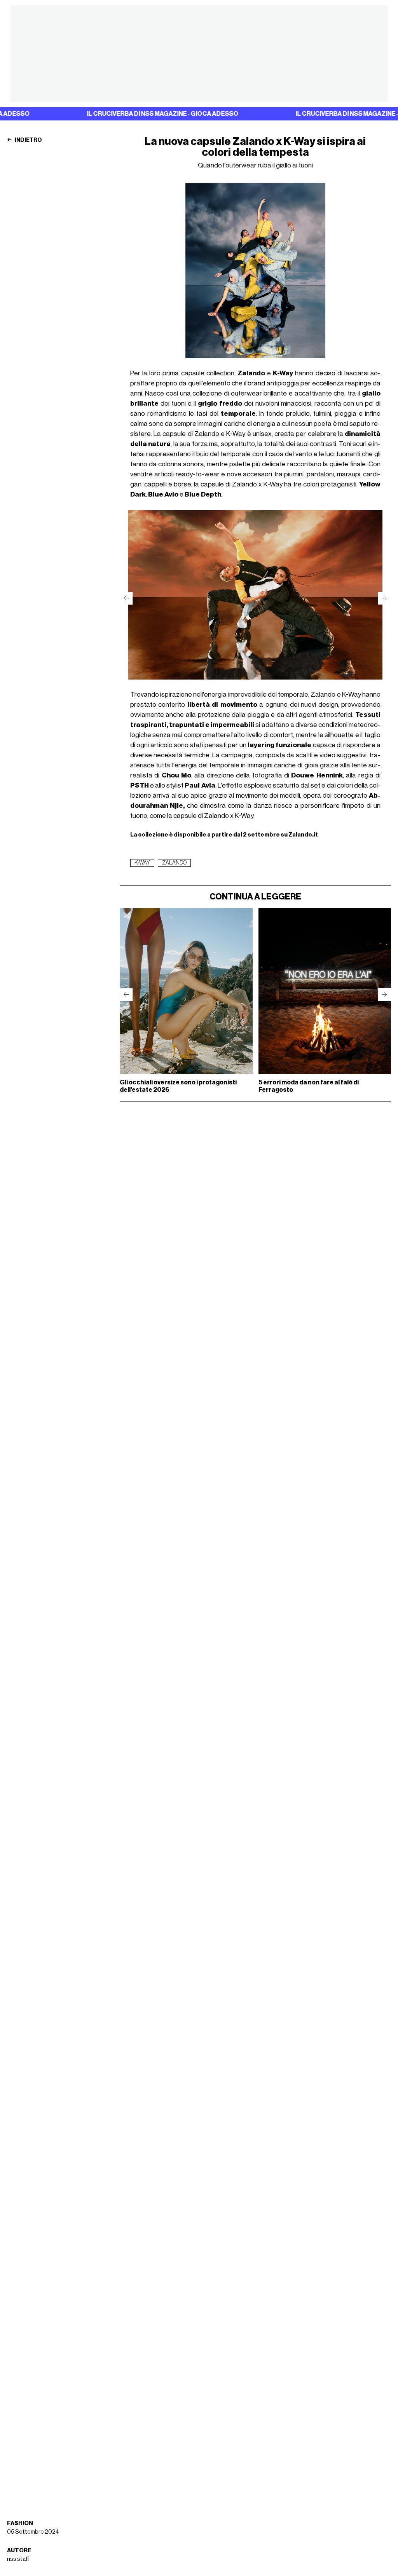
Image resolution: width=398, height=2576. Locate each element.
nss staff (18, 2559)
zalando (174, 863)
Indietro (28, 140)
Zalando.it (303, 835)
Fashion (20, 2523)
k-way (142, 863)
